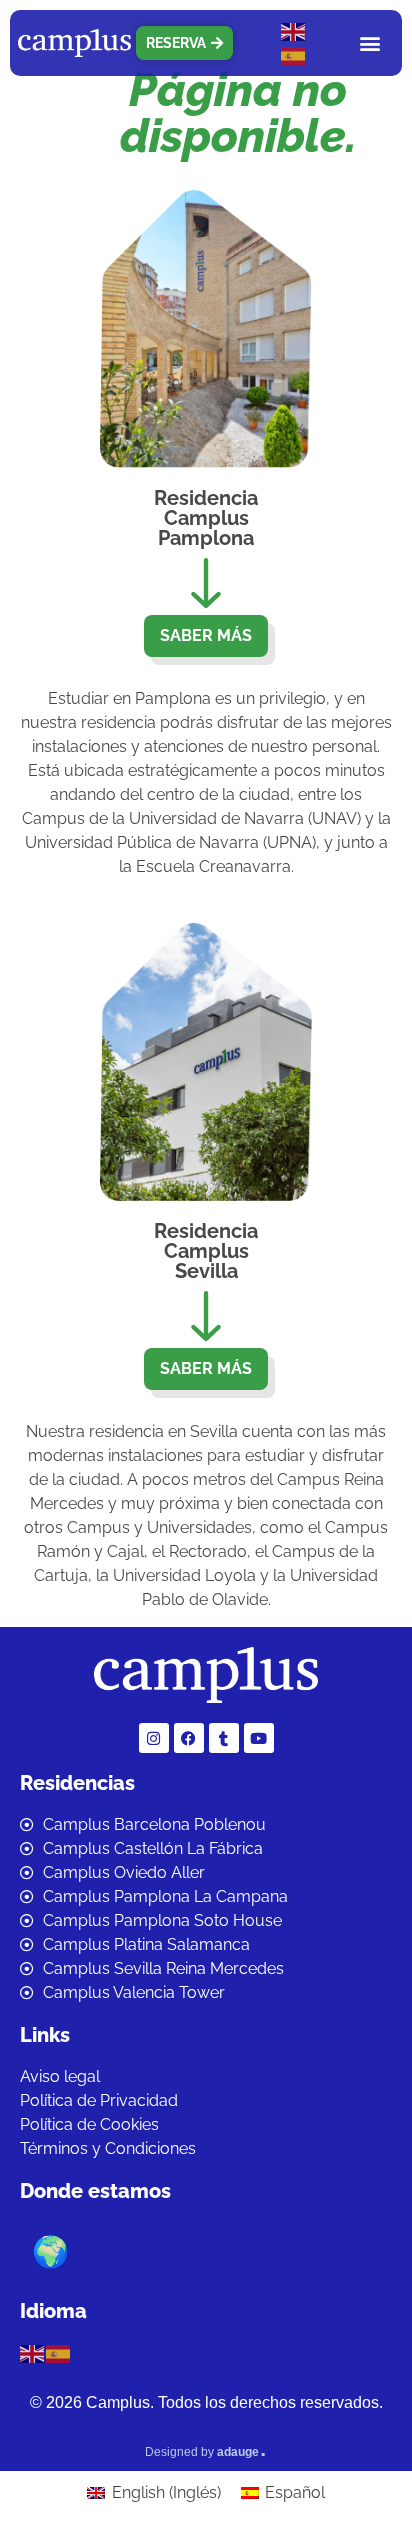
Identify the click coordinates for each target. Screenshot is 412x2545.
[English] (294, 30)
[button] (370, 42)
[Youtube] (259, 1738)
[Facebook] (189, 1738)
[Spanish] (294, 54)
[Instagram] (154, 1738)
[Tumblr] (224, 1738)
